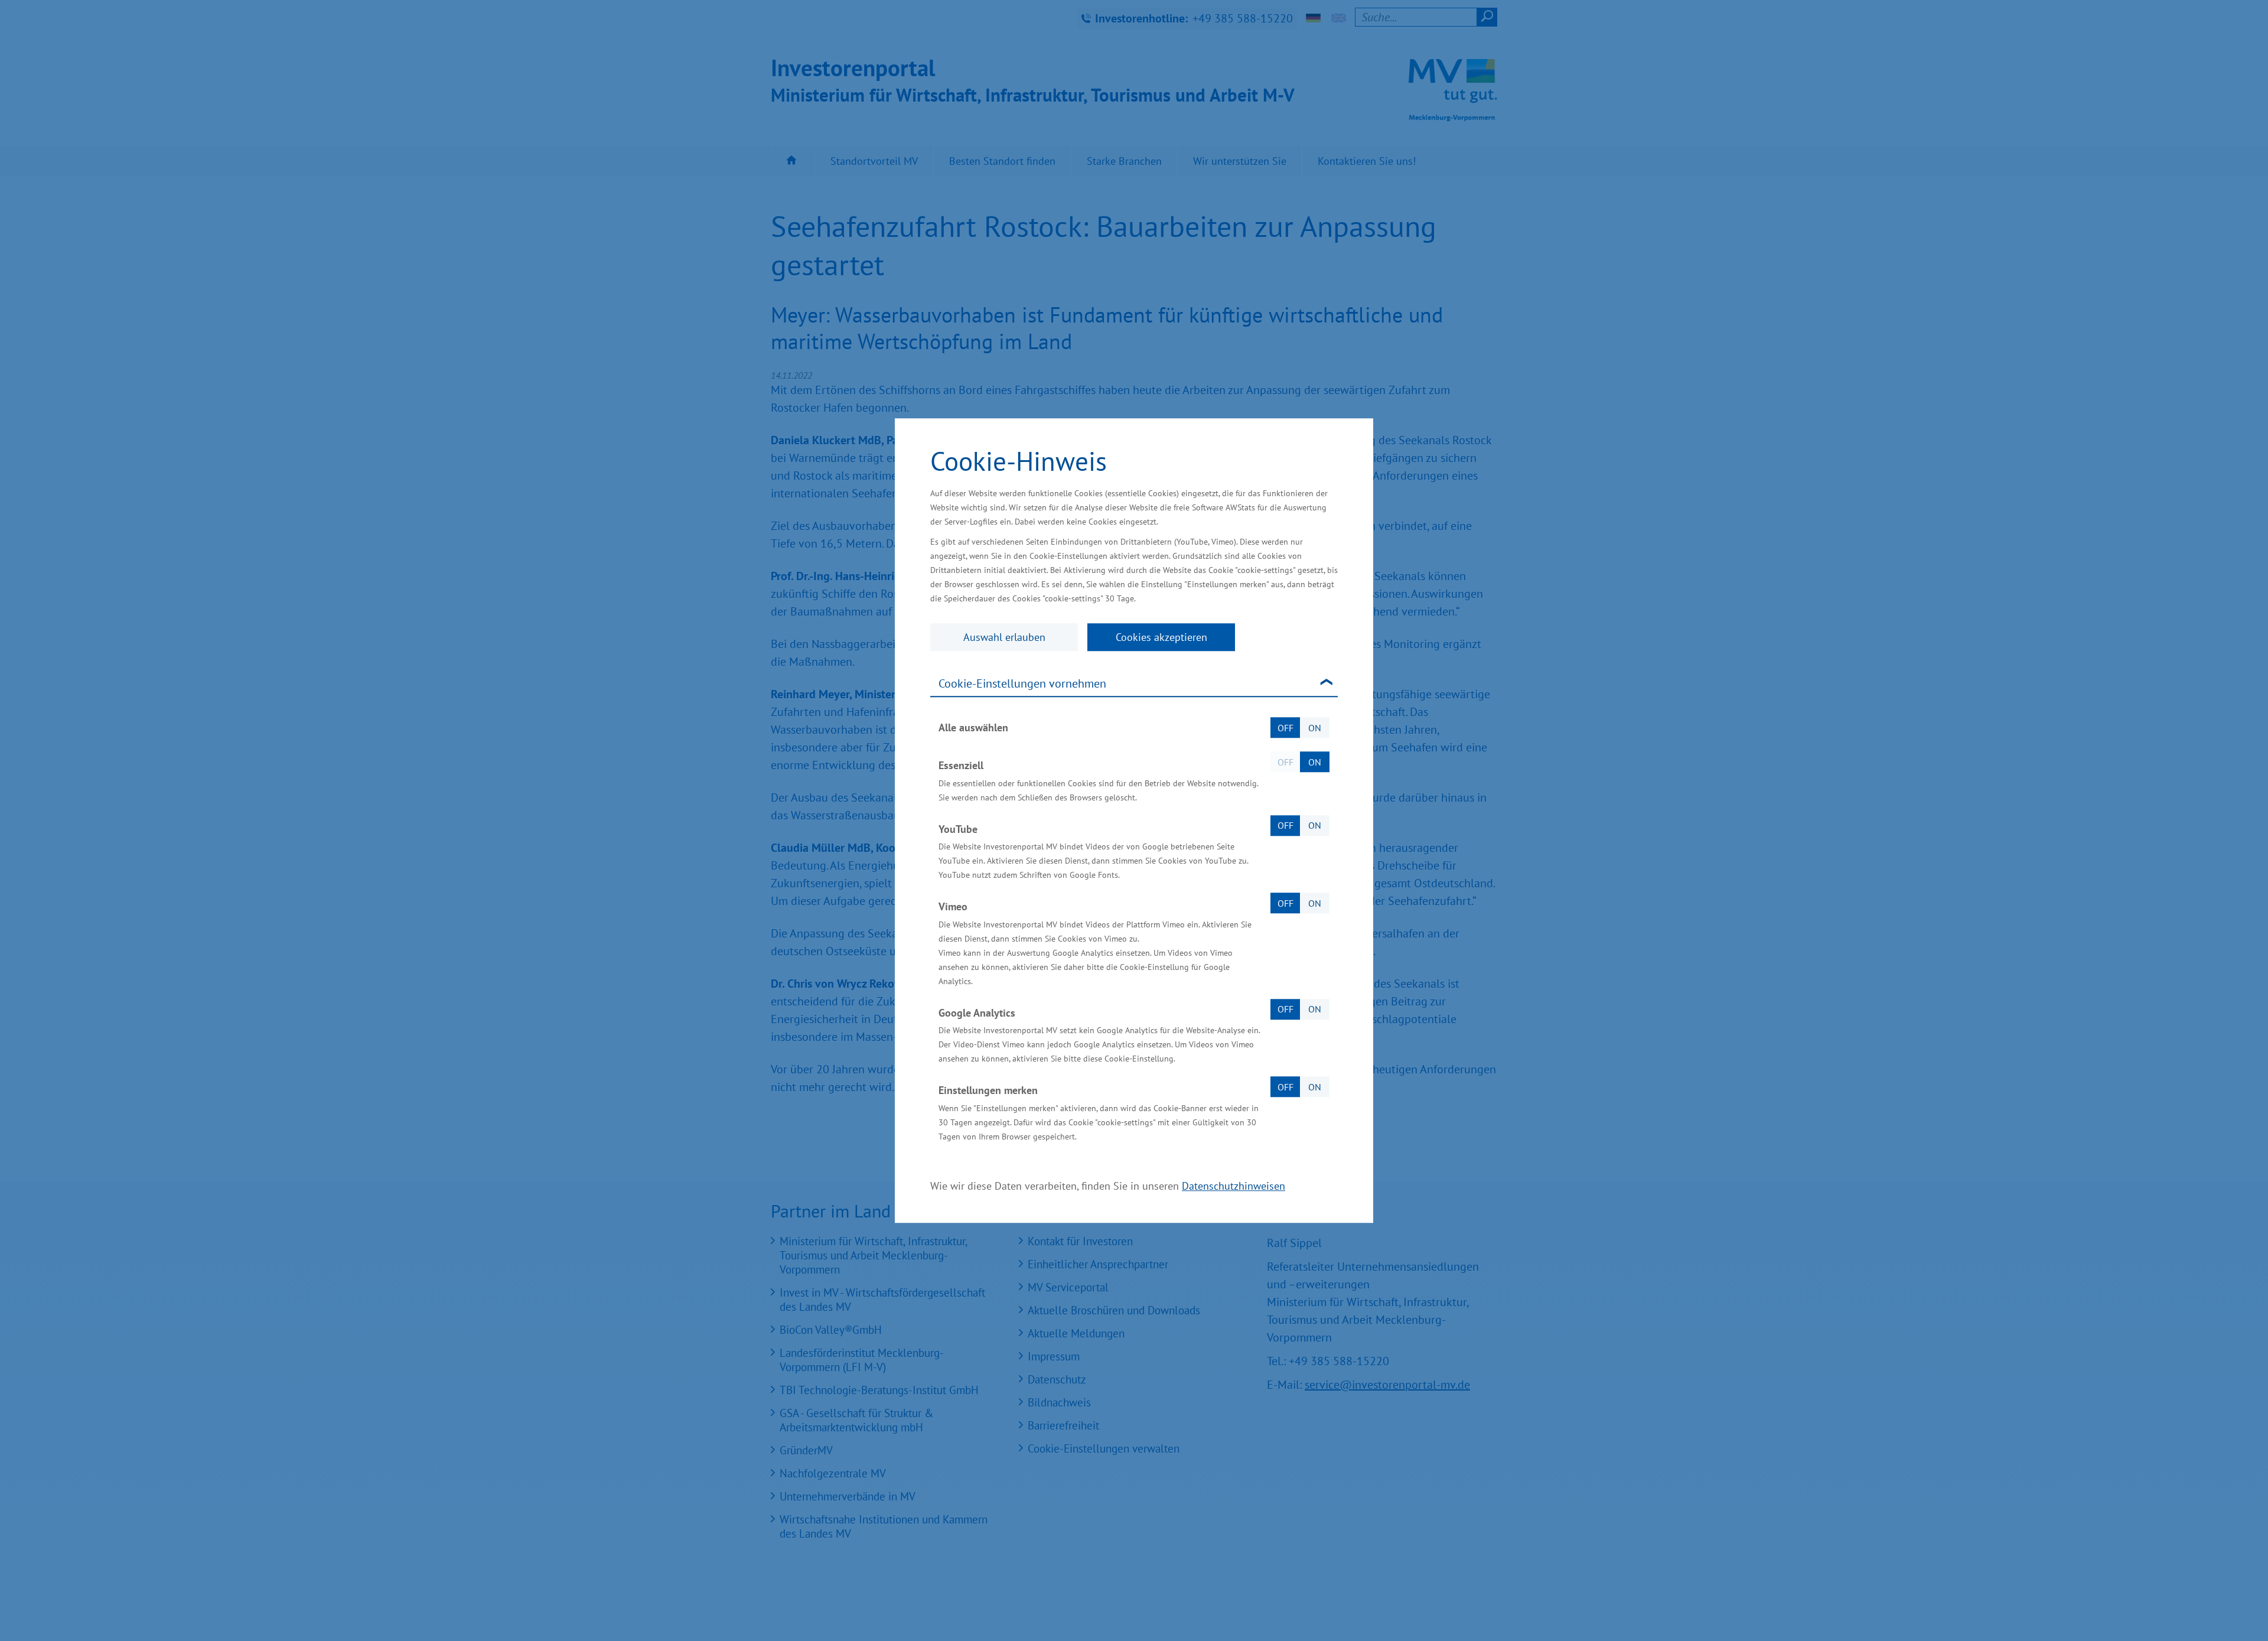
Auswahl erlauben (1004, 637)
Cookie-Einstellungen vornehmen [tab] (1022, 683)
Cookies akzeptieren (1161, 637)
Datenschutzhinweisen (1234, 1186)
